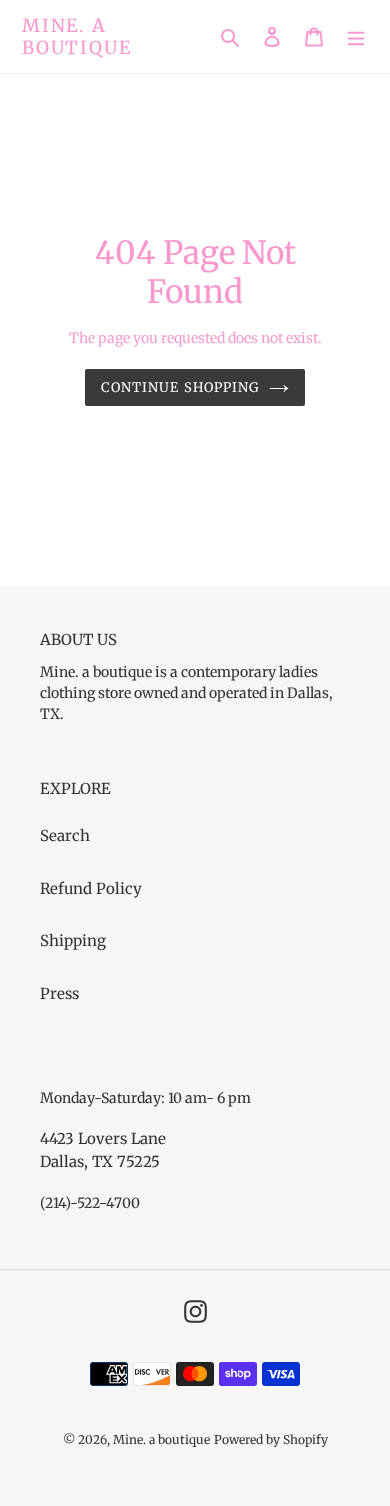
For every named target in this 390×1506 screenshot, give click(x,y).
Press (59, 993)
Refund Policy (91, 888)
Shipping (73, 940)
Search (65, 835)
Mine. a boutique (76, 36)
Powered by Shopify (271, 1439)
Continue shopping (180, 387)
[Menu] (356, 36)
